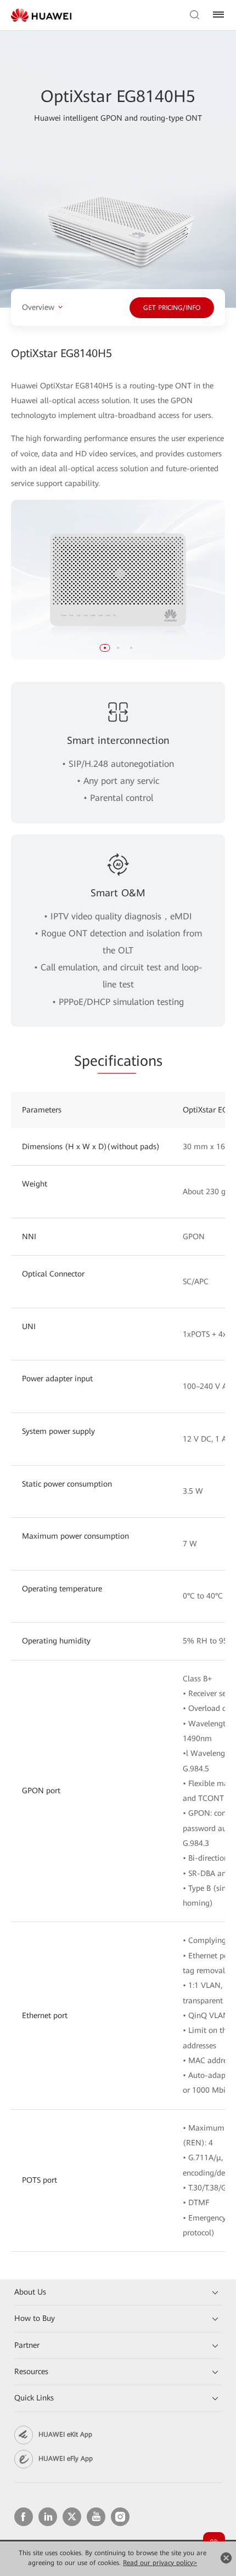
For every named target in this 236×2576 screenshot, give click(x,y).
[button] (105, 648)
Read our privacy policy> (160, 2563)
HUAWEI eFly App (66, 2459)
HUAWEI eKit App (65, 2434)
